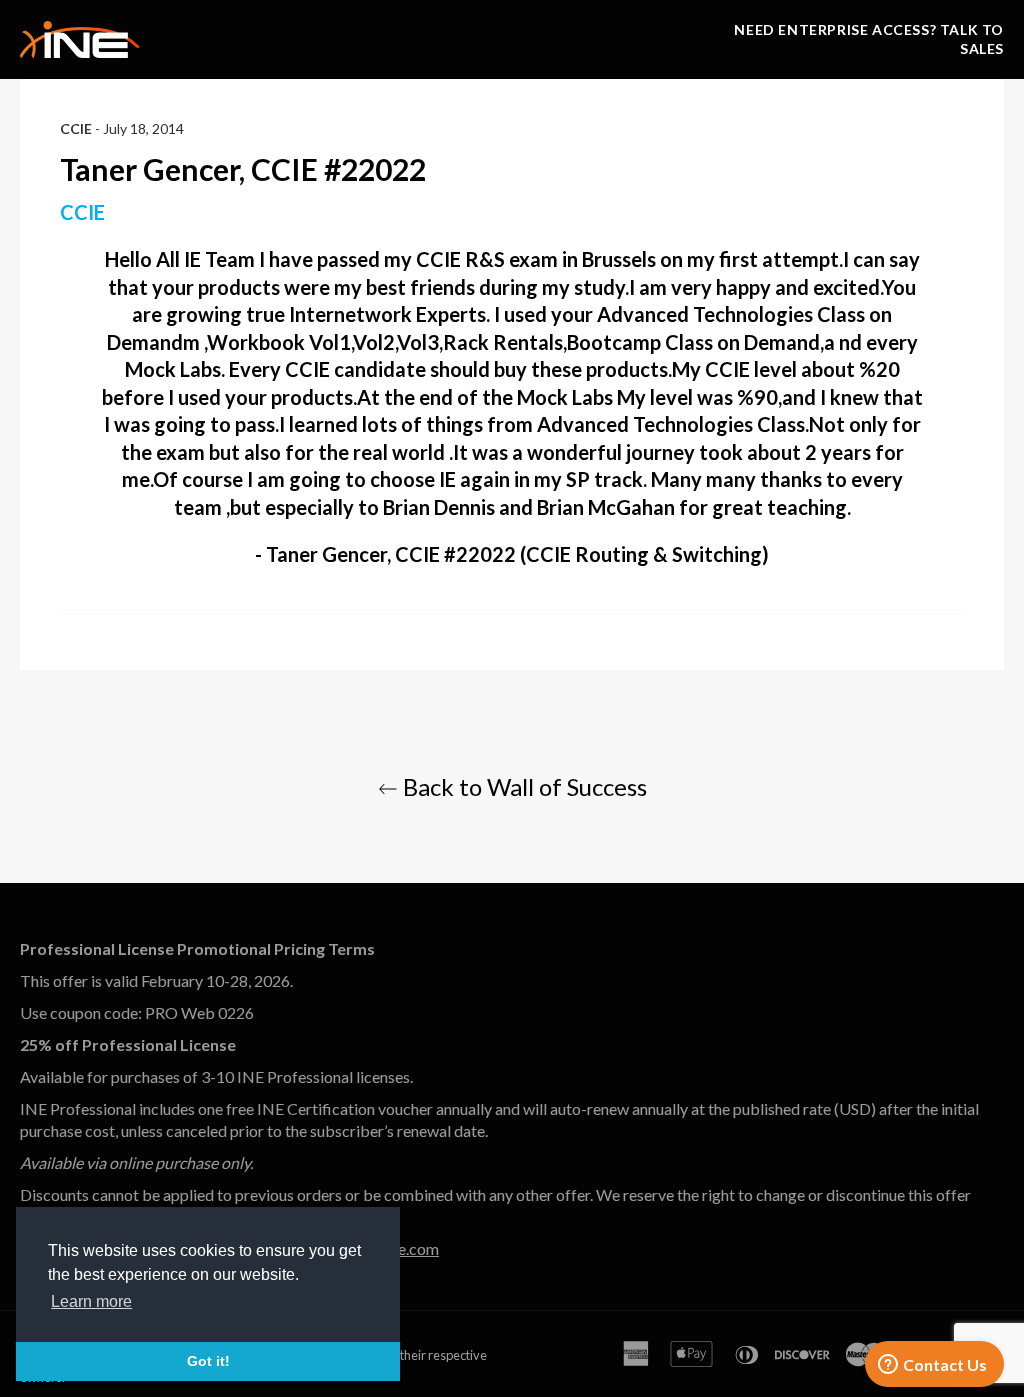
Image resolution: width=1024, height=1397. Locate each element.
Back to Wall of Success (522, 786)
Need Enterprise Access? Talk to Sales (869, 39)
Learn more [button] (91, 1301)
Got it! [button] (208, 1361)
